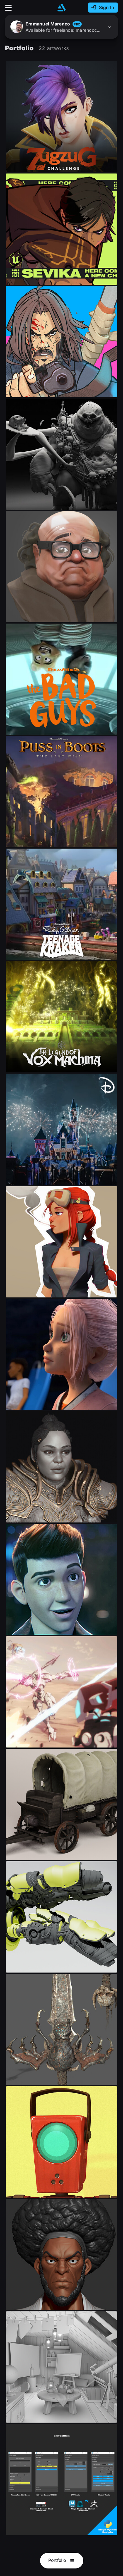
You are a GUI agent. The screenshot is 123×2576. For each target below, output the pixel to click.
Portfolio (58, 2560)
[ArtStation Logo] (61, 8)
